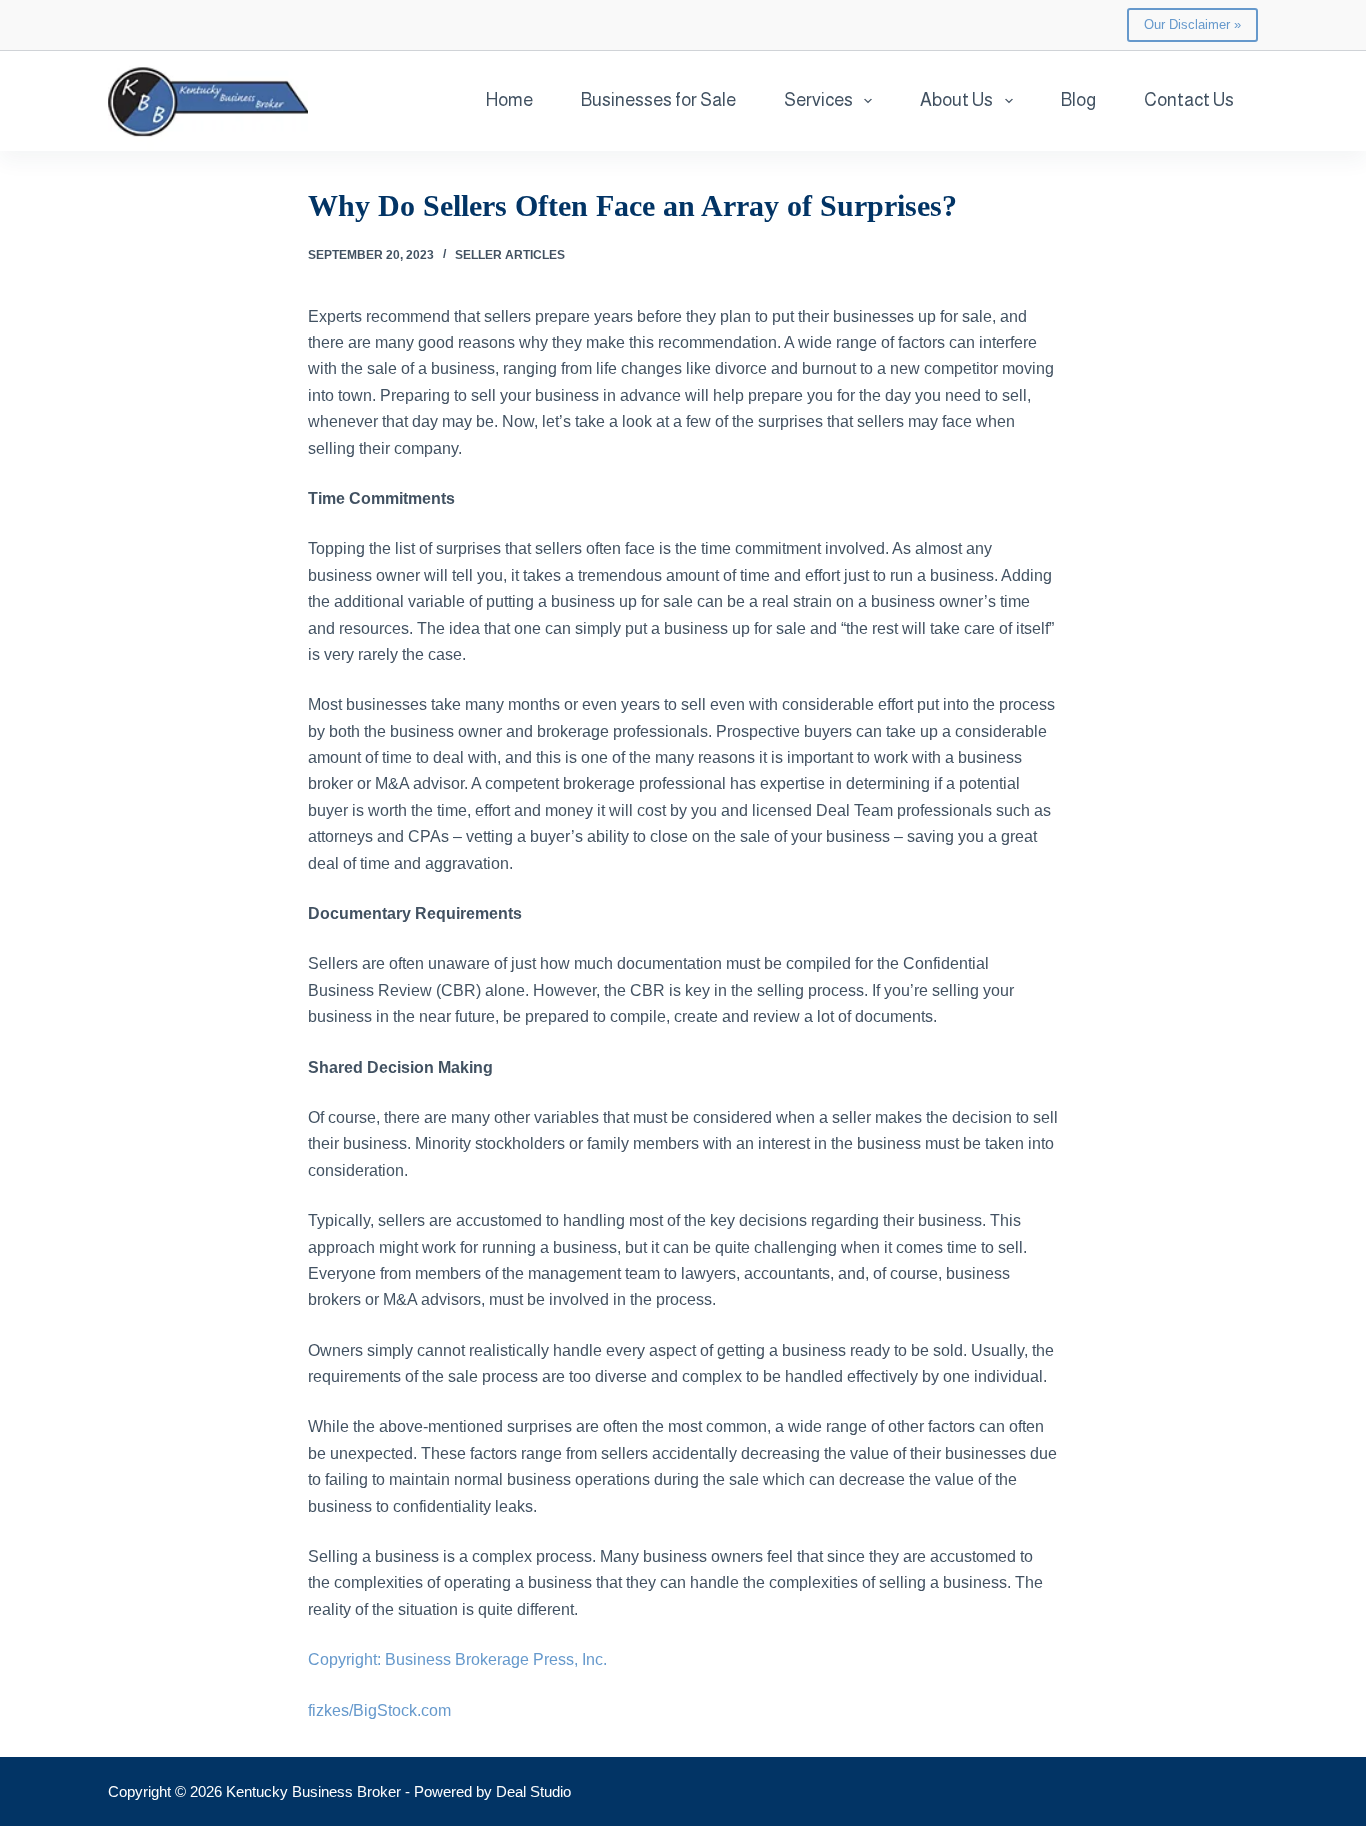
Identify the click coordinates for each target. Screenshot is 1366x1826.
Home (509, 100)
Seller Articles (510, 255)
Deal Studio (533, 1791)
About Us (956, 100)
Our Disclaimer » (1192, 24)
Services (818, 100)
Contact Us (1189, 100)
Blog (1078, 100)
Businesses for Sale (658, 100)
